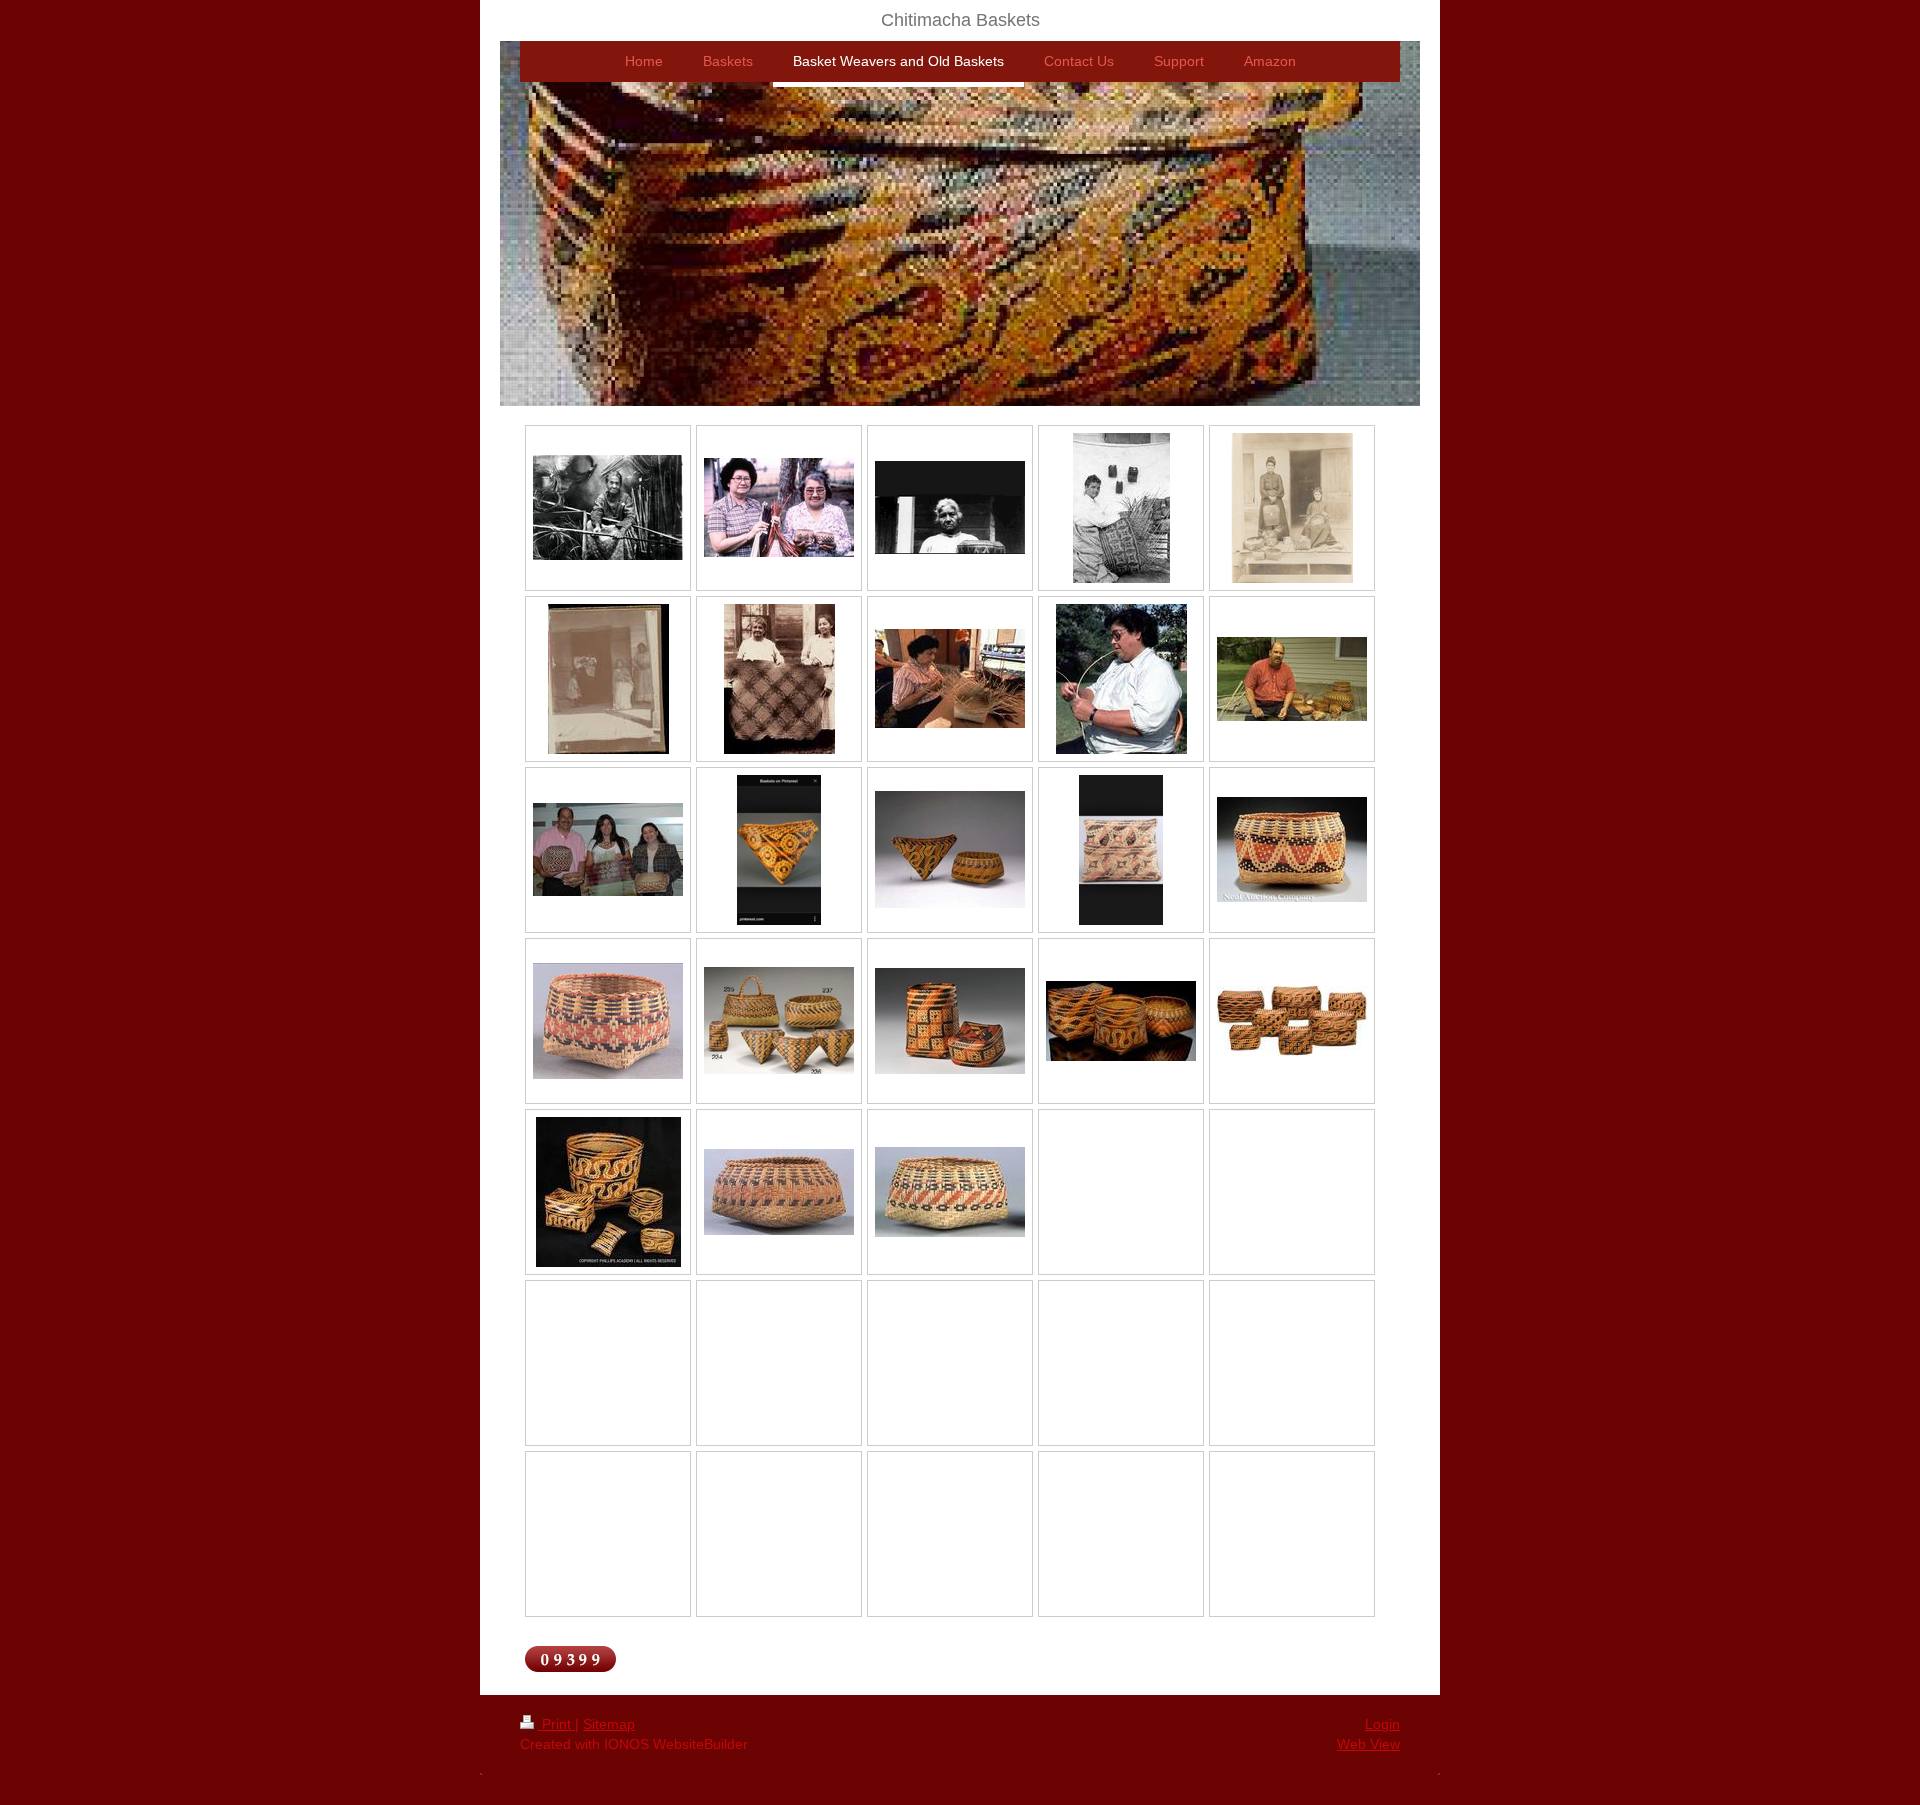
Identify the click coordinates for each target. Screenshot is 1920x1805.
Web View (1368, 1744)
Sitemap (609, 1724)
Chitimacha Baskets (960, 20)
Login (1382, 1724)
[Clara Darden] (608, 507)
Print (556, 1724)
